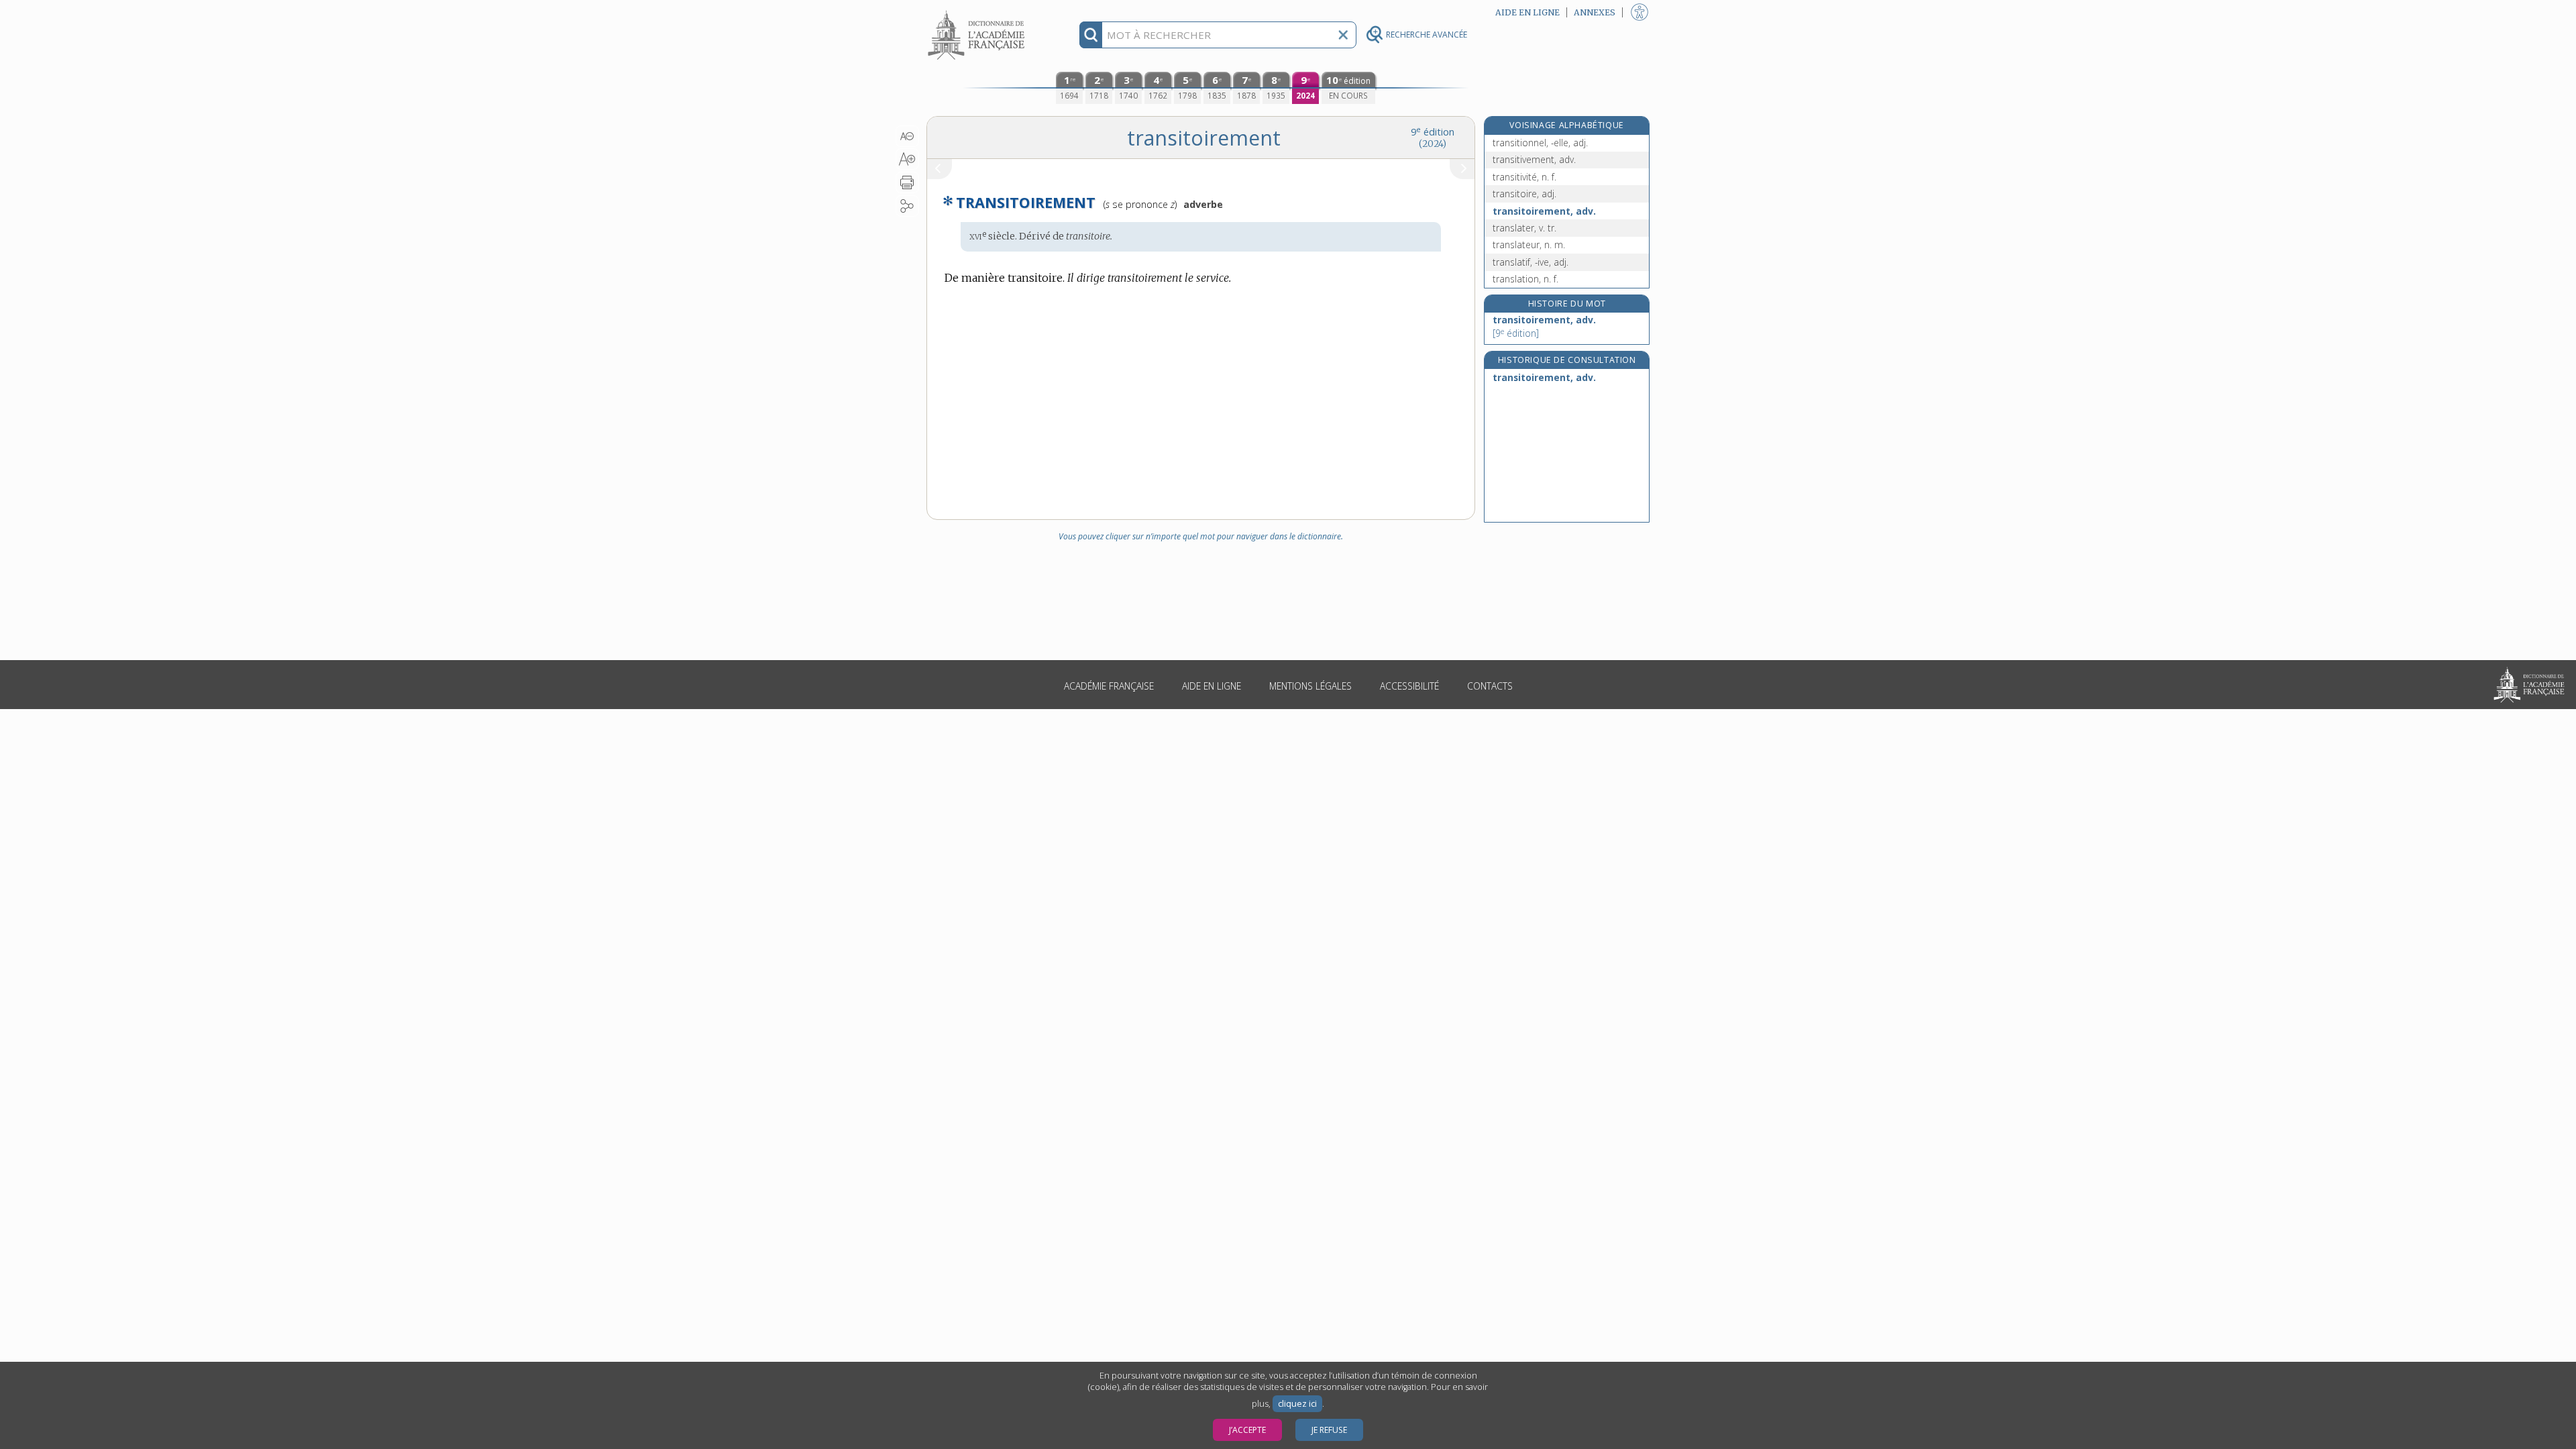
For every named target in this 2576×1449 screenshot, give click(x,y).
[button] (907, 136)
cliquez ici (1297, 1404)
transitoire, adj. (1524, 194)
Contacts (1490, 686)
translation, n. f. (1525, 279)
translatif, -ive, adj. (1531, 262)
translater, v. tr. (1524, 228)
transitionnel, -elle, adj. (1540, 143)
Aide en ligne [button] (1527, 12)
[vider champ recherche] (1343, 35)
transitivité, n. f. (1524, 177)
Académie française (1109, 686)
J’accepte (1247, 1430)
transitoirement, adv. (1544, 211)
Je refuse (1329, 1430)
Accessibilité (1409, 686)
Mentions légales (1310, 686)
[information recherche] (1091, 35)
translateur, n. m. (1529, 245)
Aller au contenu (978, 12)
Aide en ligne (1212, 686)
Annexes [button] (1595, 12)
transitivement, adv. (1534, 159)
